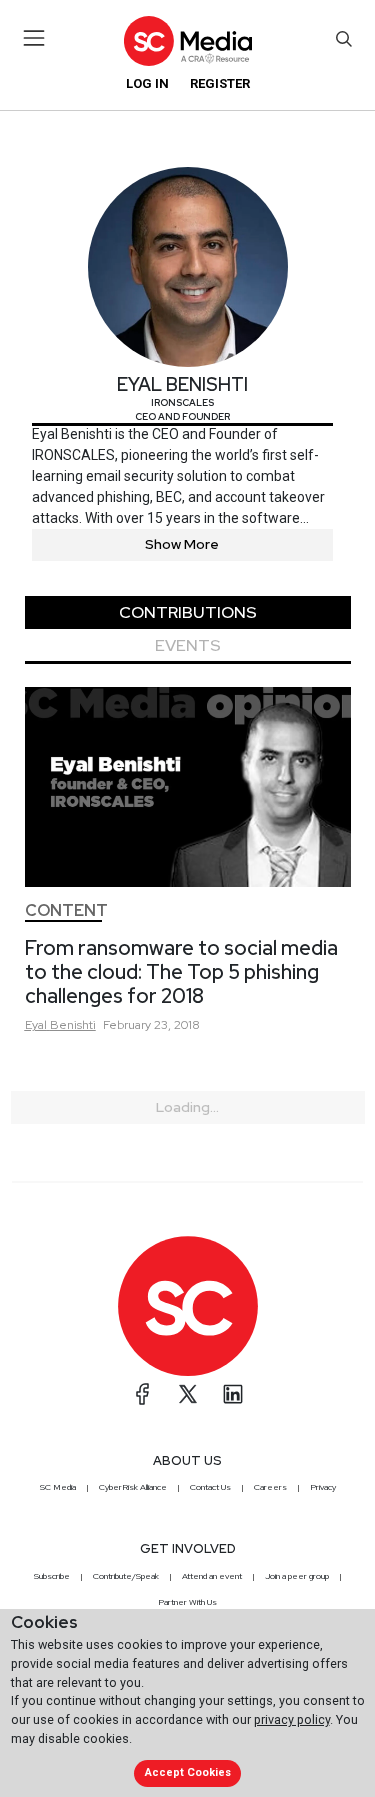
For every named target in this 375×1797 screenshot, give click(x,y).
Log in (147, 83)
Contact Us (210, 1487)
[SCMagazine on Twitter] (188, 1394)
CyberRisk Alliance (133, 1487)
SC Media (58, 1487)
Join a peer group (297, 1576)
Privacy (323, 1487)
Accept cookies (188, 1772)
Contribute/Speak (126, 1576)
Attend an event (212, 1576)
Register (220, 83)
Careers (270, 1487)
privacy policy (292, 1719)
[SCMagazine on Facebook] (143, 1394)
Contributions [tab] (188, 612)
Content (66, 910)
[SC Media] (187, 40)
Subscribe (52, 1576)
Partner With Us (187, 1602)
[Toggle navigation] (34, 38)
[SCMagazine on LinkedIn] (233, 1394)
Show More (182, 544)
